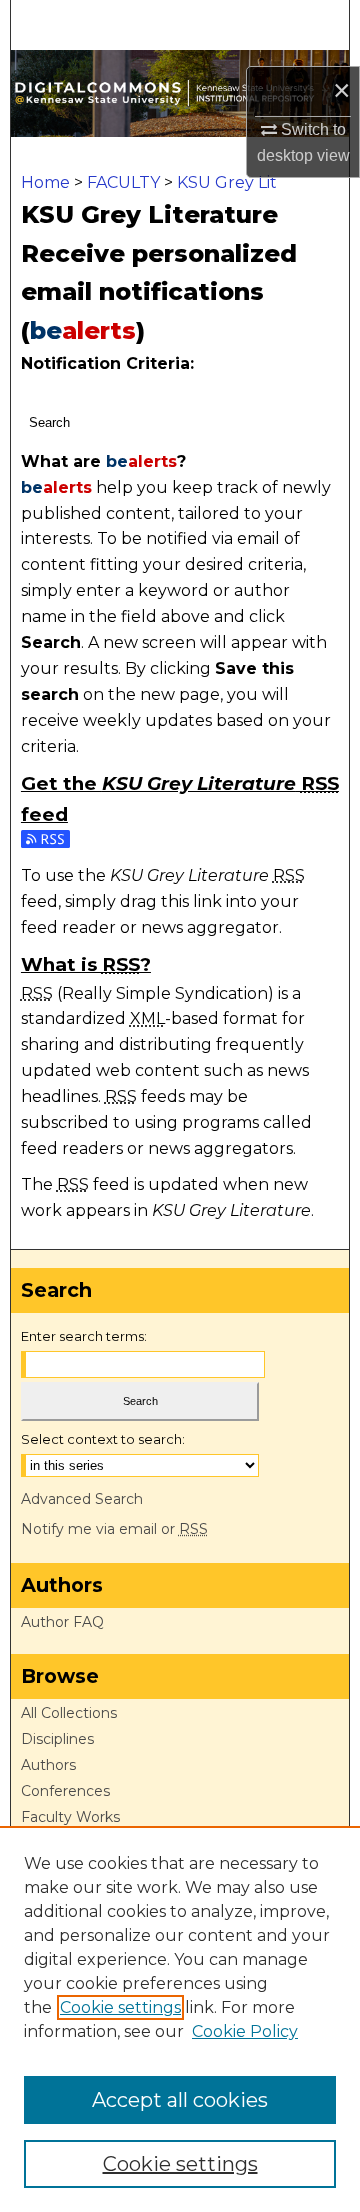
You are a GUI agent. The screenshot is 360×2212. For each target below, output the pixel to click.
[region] (180, 2019)
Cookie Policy (245, 2031)
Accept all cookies (180, 2100)
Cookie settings (120, 2007)
